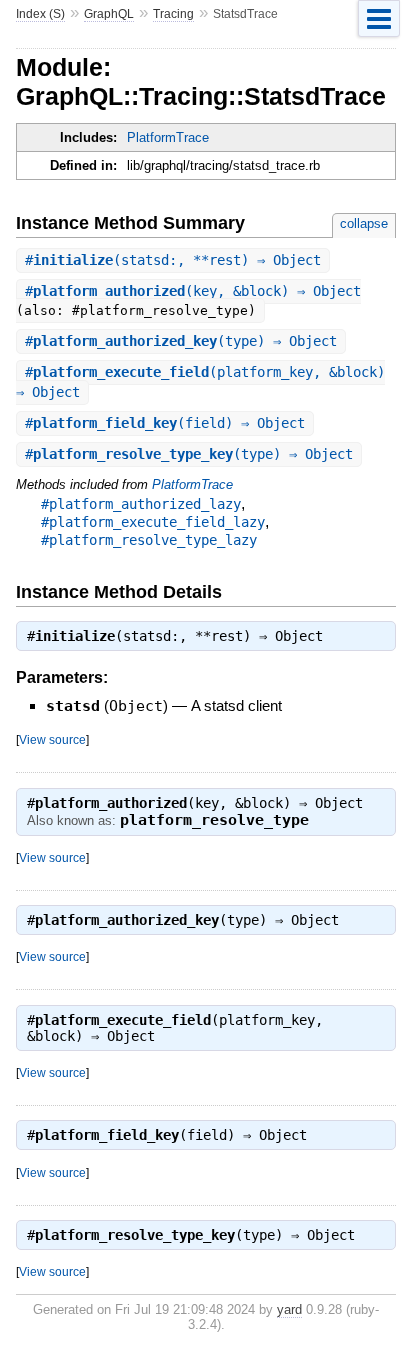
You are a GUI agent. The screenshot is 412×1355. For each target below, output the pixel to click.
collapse (364, 223)
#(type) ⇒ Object (181, 341)
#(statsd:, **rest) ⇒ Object (173, 260)
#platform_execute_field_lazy (153, 522)
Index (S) (40, 14)
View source (52, 739)
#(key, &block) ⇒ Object (193, 291)
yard (289, 1309)
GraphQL (109, 14)
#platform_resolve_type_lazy (149, 540)
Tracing (173, 14)
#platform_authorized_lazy (141, 504)
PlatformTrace (168, 137)
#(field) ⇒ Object (165, 423)
